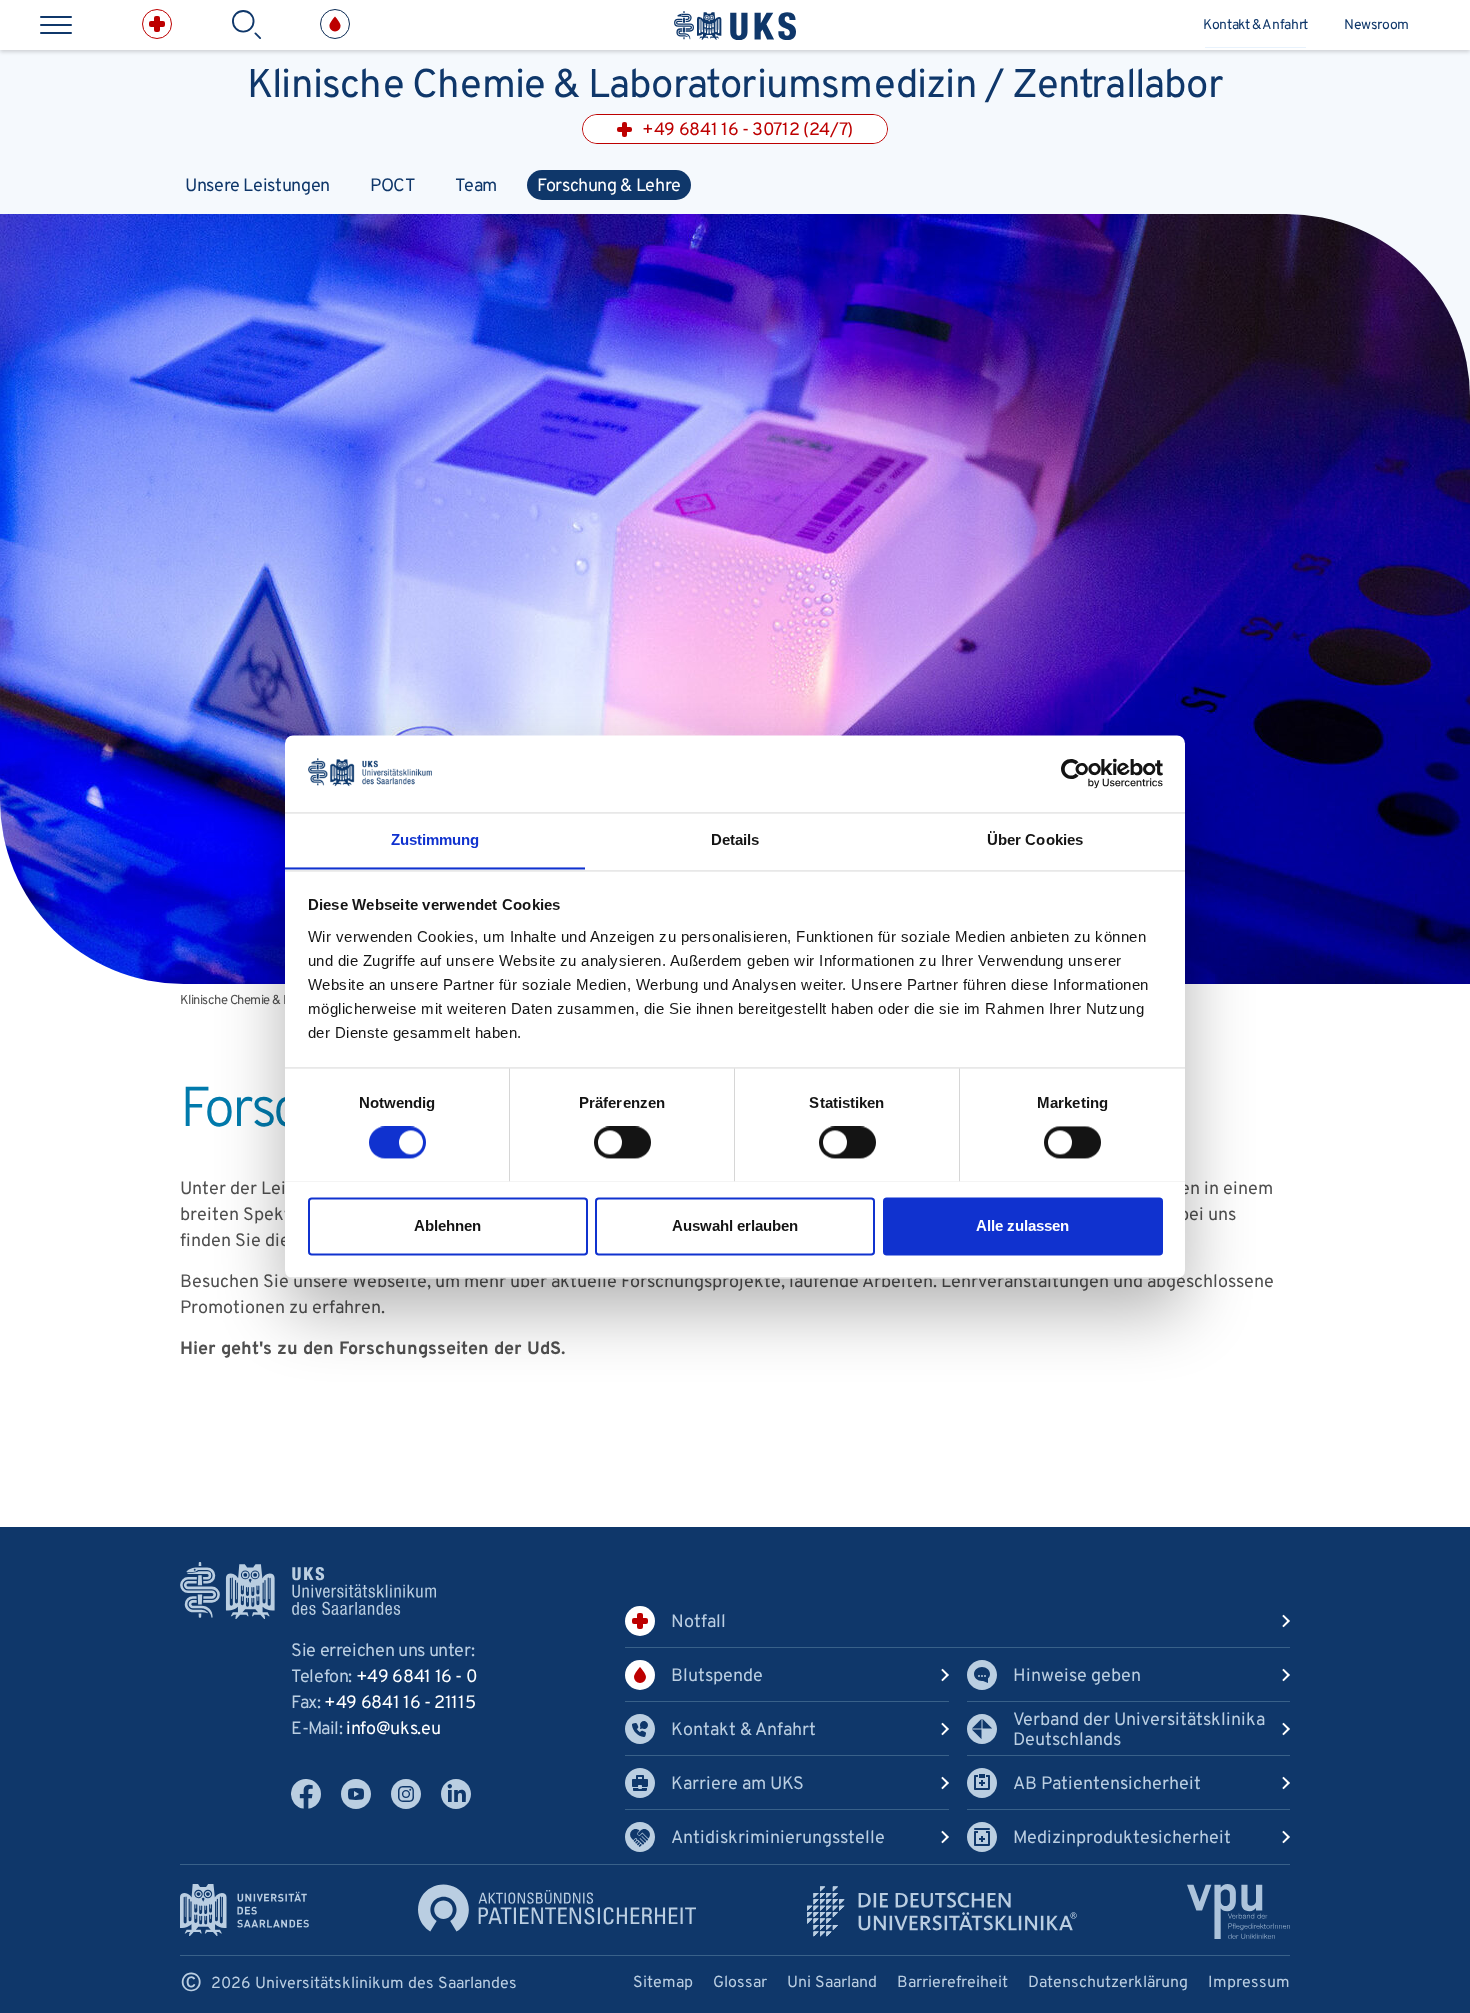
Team (476, 186)
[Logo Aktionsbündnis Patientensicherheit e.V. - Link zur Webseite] (557, 1907)
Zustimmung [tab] (435, 839)
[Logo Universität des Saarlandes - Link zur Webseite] (244, 1909)
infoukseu (393, 1729)
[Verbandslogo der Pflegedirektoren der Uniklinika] (1238, 1911)
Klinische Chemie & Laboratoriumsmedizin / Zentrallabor (735, 82)
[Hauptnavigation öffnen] (56, 25)
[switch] (622, 1142)
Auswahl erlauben (735, 1225)
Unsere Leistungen (257, 186)
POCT (393, 186)
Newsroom (1376, 25)
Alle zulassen (1022, 1225)
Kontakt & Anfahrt (1255, 25)
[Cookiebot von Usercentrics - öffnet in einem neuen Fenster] (1075, 773)
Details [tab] (735, 839)
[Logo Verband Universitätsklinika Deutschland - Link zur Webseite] (942, 1911)
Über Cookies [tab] (1035, 839)
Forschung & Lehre (609, 186)
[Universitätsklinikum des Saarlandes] (735, 25)
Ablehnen (447, 1225)
